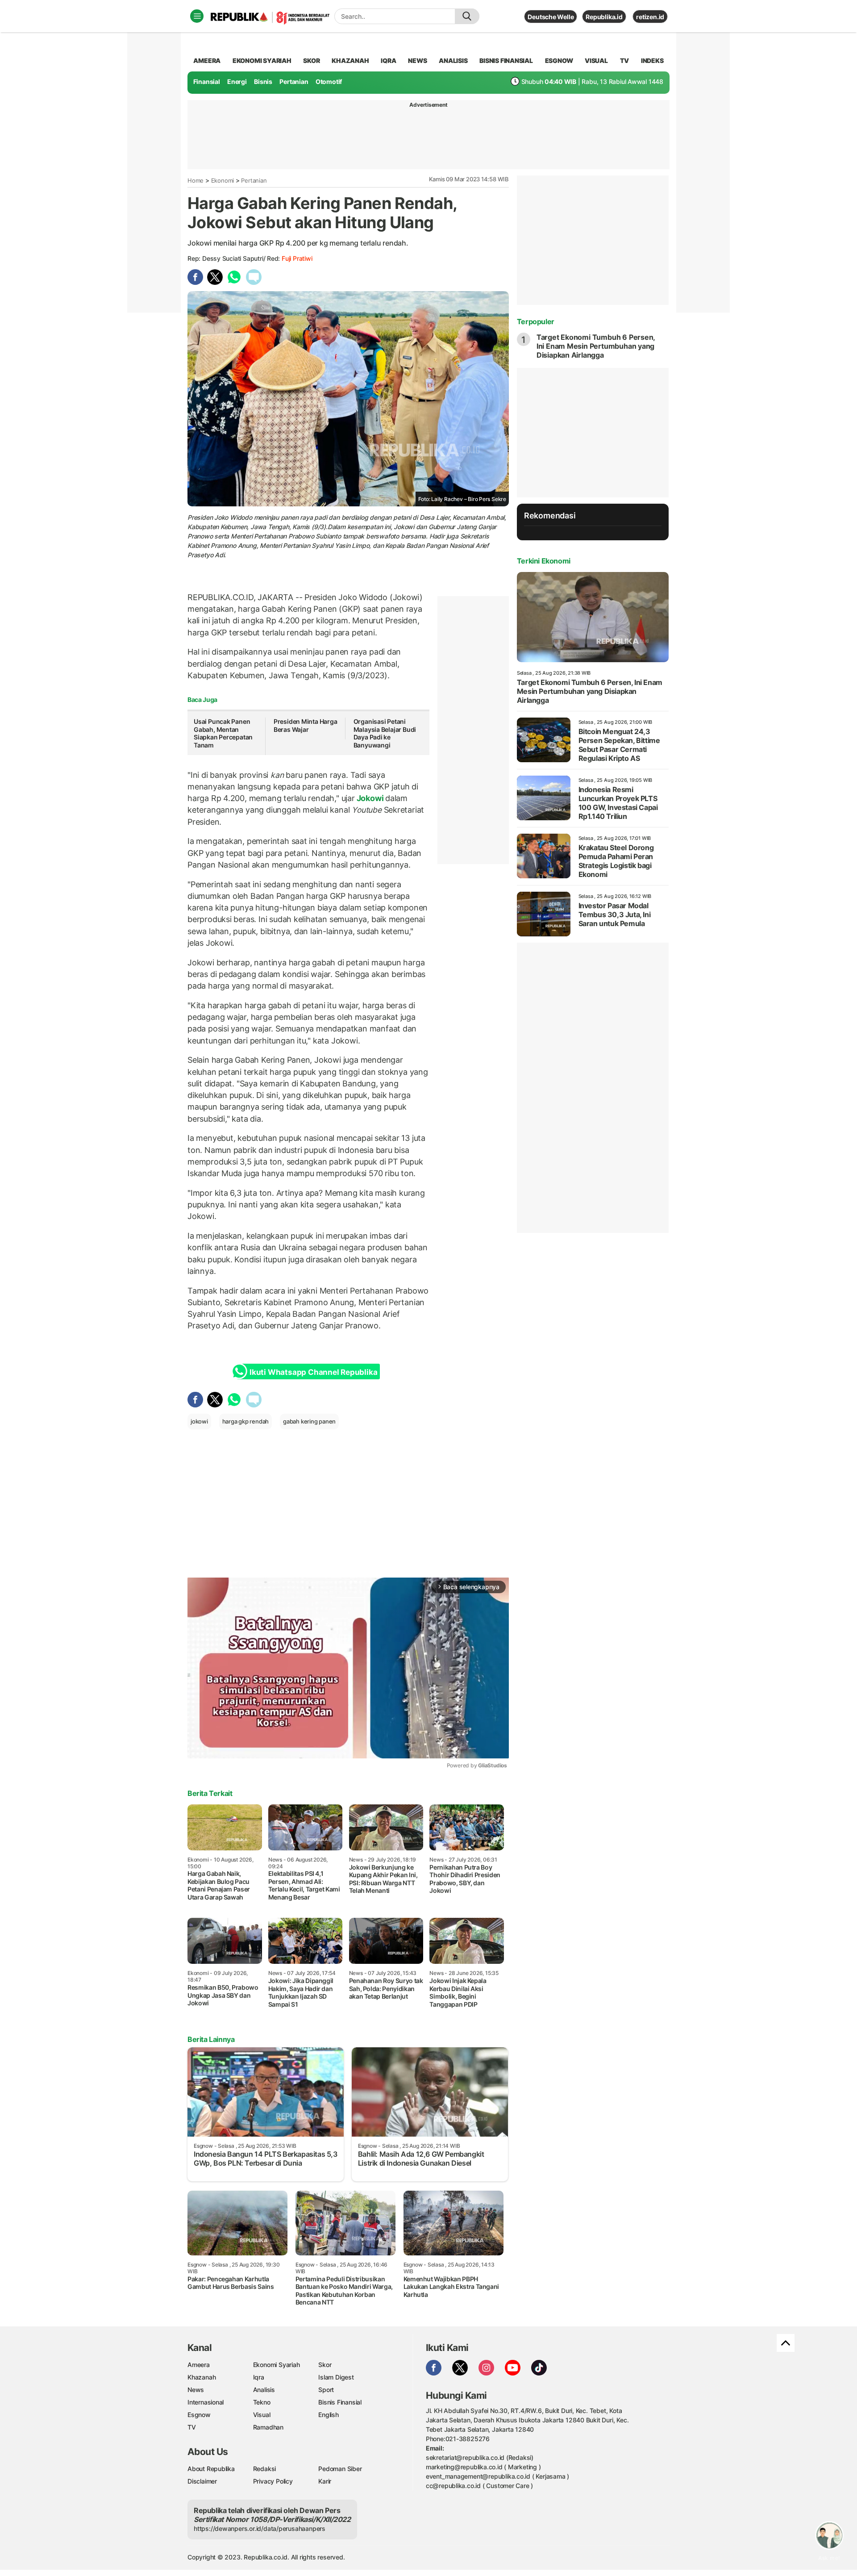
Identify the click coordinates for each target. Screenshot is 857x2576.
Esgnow (199, 2415)
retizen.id (650, 17)
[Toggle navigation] (197, 16)
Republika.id (604, 17)
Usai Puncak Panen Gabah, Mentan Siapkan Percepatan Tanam (223, 733)
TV (625, 61)
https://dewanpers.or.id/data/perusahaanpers (260, 2528)
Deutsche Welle (551, 17)
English (329, 2415)
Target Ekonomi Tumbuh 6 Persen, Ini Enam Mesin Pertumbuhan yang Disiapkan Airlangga (596, 346)
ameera (207, 61)
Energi (237, 81)
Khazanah (202, 2377)
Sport (326, 2390)
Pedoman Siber (340, 2469)
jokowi (199, 1421)
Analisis (264, 2390)
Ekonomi (223, 180)
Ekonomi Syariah (262, 61)
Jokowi (370, 798)
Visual (262, 2415)
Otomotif (329, 81)
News (196, 2390)
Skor (325, 2365)
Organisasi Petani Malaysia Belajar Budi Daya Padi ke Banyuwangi (385, 733)
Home (196, 180)
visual (596, 61)
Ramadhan (268, 2427)
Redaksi (265, 2469)
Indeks (652, 61)
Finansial (207, 81)
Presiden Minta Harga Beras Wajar (306, 725)
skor (311, 61)
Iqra (259, 2377)
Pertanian (294, 81)
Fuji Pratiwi (297, 258)
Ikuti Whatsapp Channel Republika (313, 1372)
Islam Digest (336, 2377)
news (417, 61)
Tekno (262, 2402)
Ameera (199, 2365)
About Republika (211, 2469)
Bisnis (263, 81)
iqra (388, 61)
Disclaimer (202, 2481)
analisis (453, 61)
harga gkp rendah (246, 1421)
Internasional (206, 2402)
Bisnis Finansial (506, 61)
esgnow (559, 61)
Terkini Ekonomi (544, 561)
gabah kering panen (309, 1421)
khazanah (350, 61)
